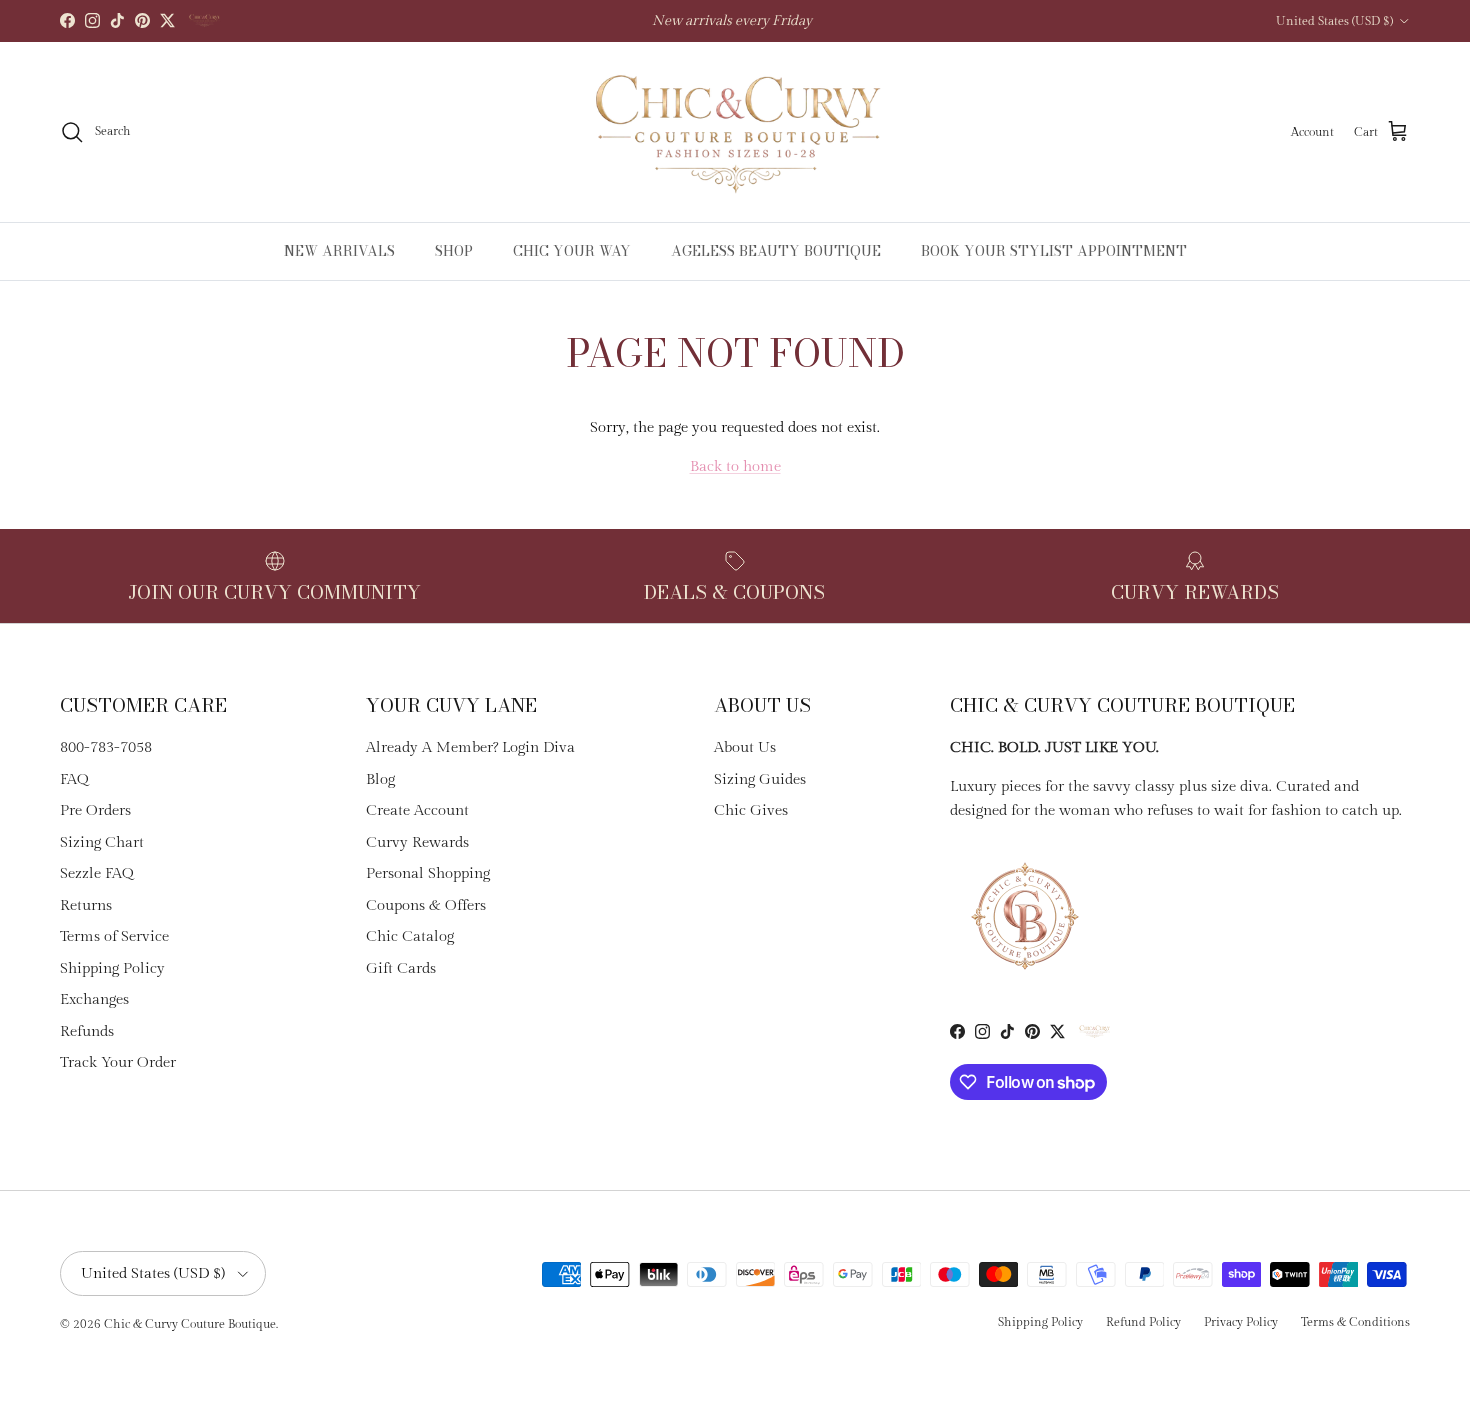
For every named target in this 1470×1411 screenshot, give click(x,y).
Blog (380, 779)
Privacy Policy (1241, 1322)
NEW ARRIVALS (339, 251)
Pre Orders (95, 810)
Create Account (417, 810)
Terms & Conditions (1355, 1322)
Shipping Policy (112, 968)
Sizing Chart (102, 842)
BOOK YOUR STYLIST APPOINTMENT (1054, 251)
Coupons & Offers (426, 905)
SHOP (454, 251)
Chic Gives (751, 810)
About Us (745, 747)
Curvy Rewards (417, 842)
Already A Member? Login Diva (470, 747)
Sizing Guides (760, 779)
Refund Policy (1143, 1322)
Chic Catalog (410, 936)
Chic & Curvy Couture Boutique (190, 1324)
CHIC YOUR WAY (572, 251)
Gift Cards (401, 968)
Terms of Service (114, 936)
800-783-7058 (106, 747)
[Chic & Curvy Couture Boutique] (735, 132)
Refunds (87, 1031)
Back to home (735, 466)
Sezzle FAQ (97, 873)
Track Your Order (118, 1062)
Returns (86, 905)
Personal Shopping (428, 873)
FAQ (74, 779)
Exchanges (94, 999)
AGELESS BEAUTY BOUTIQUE (776, 251)
